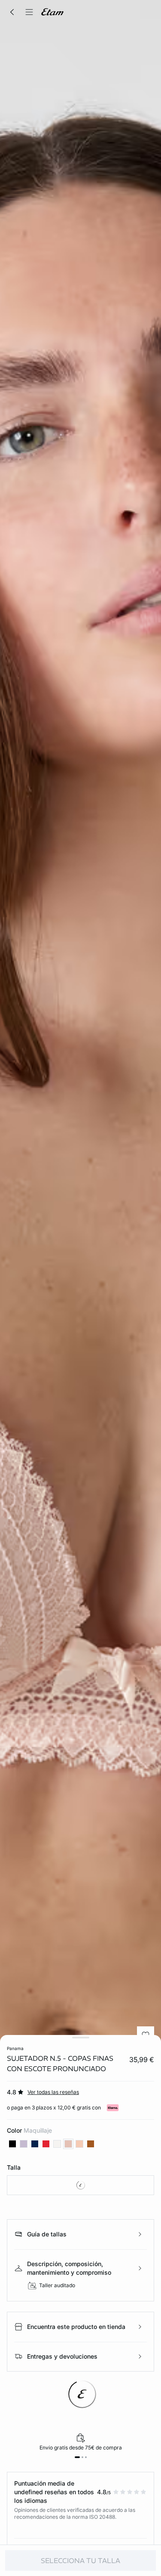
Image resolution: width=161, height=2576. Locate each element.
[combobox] (80, 2185)
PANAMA (15, 2048)
